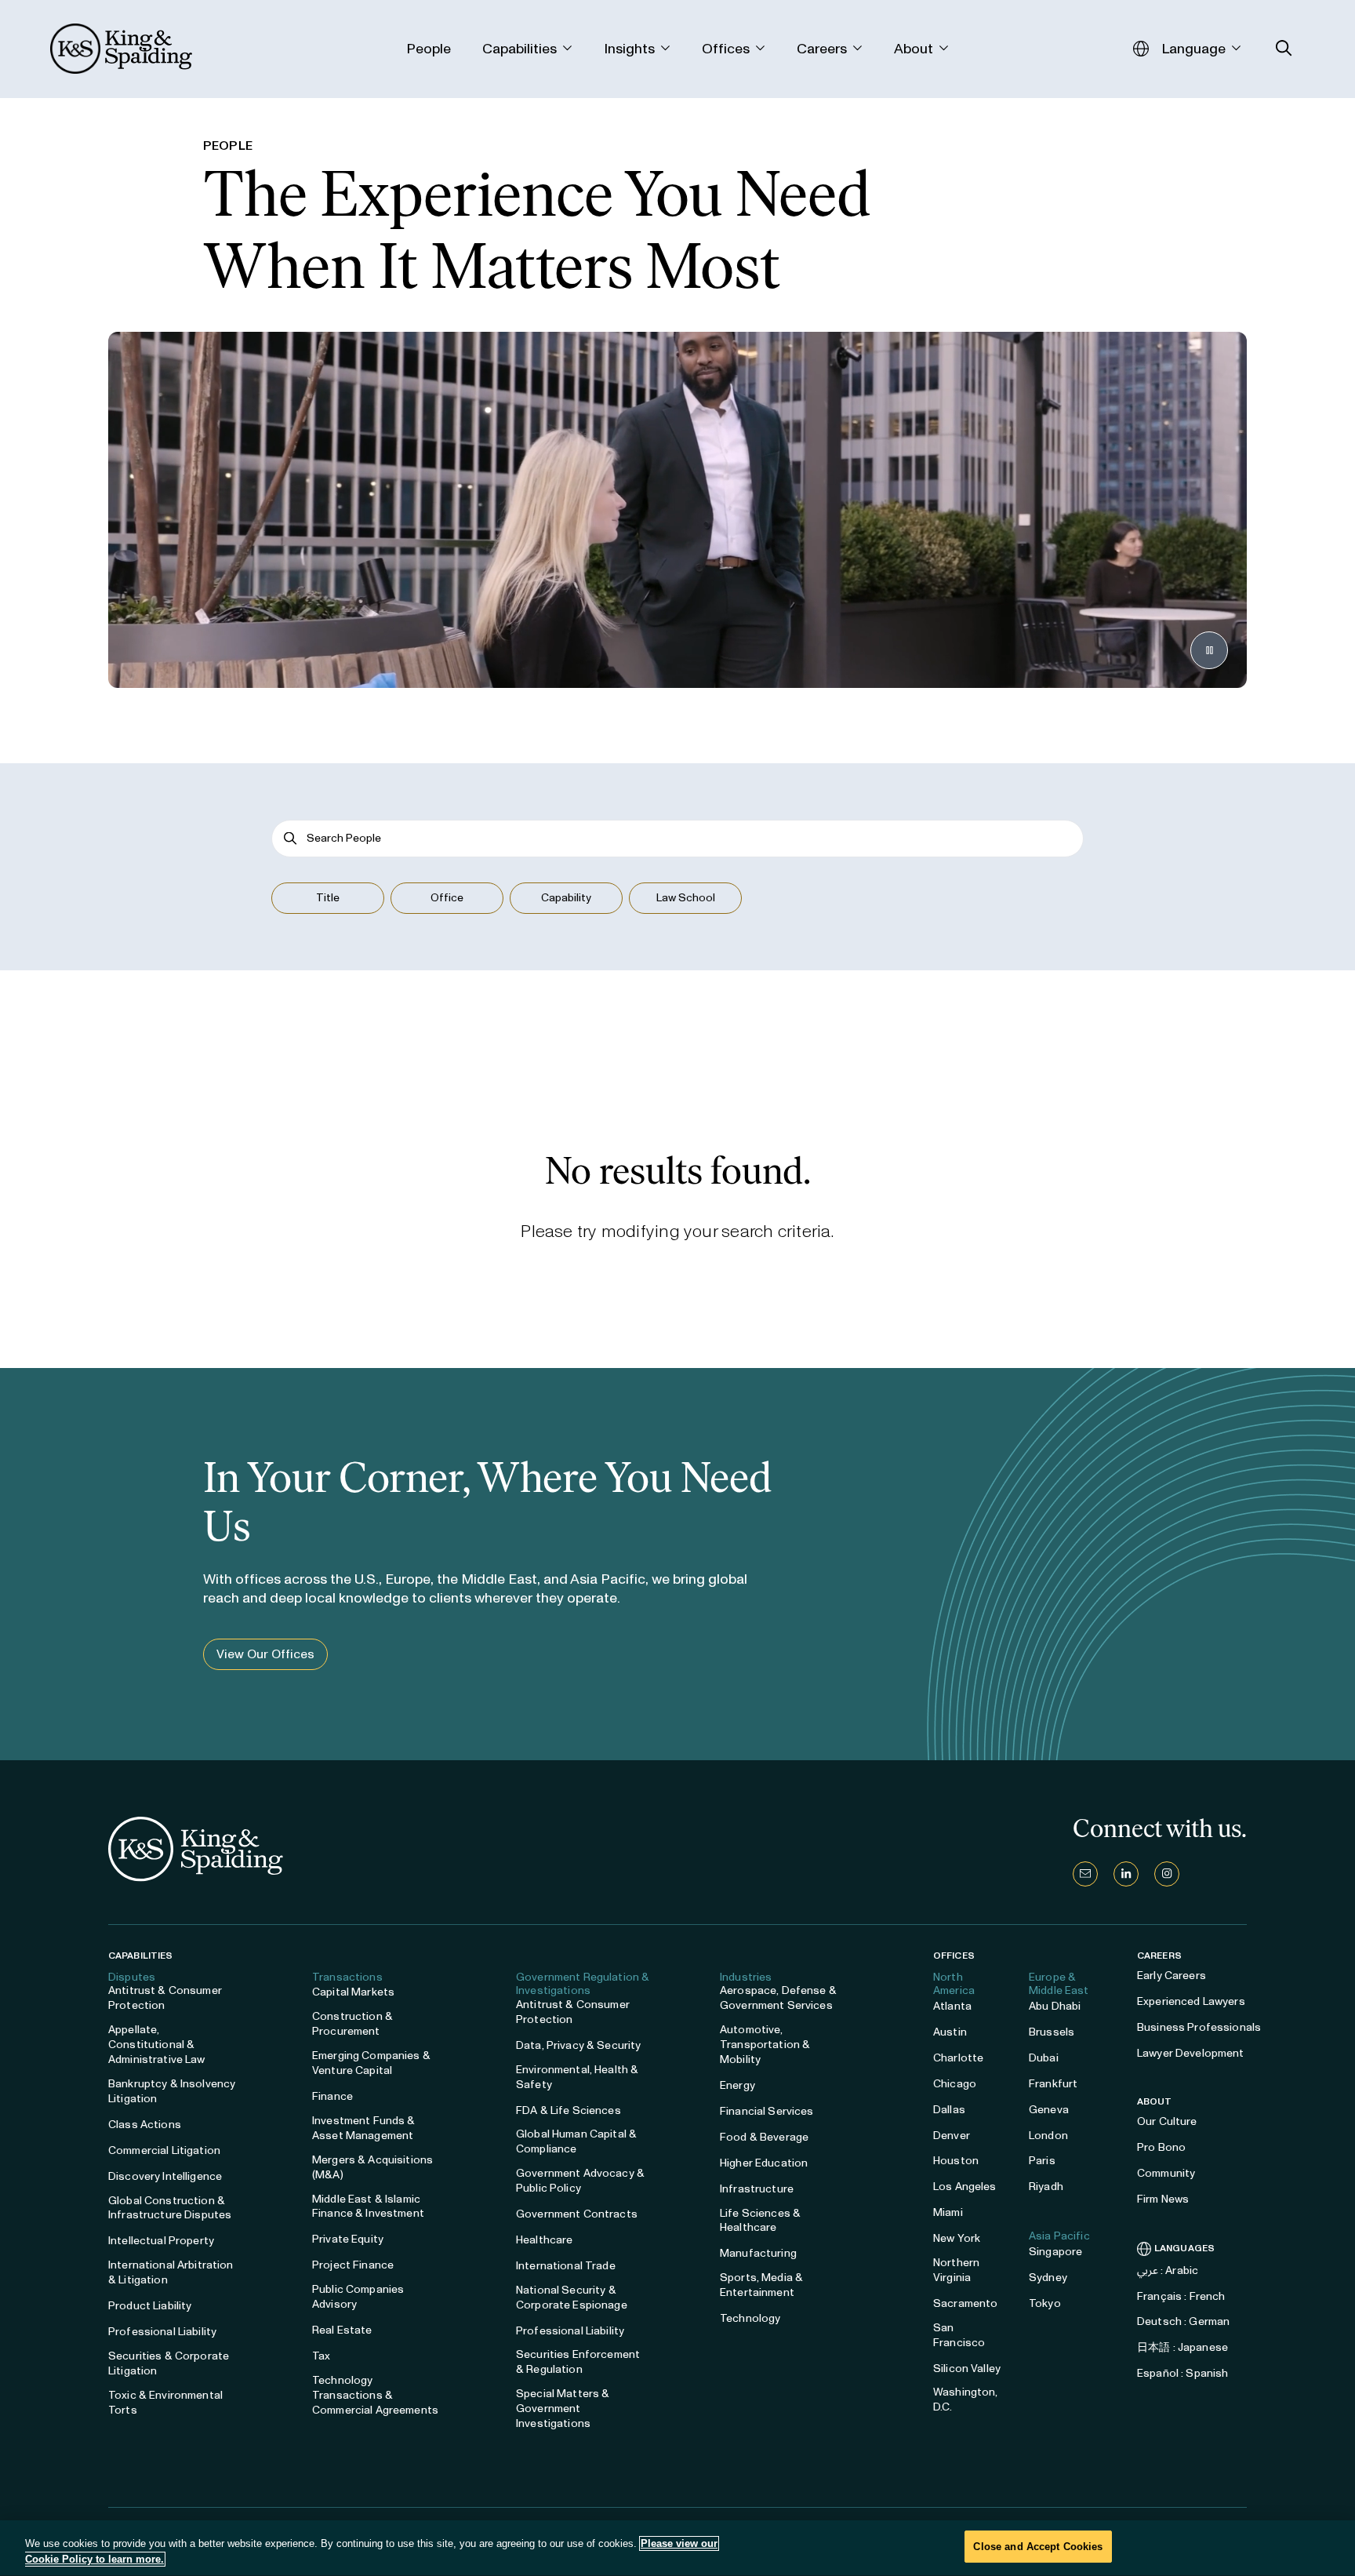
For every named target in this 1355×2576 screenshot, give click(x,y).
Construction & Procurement (352, 2024)
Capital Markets (353, 1992)
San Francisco (959, 2335)
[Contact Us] (1085, 1874)
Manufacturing (758, 2253)
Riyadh (1046, 2187)
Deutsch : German (1183, 2321)
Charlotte (958, 2058)
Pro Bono (1161, 2147)
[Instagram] (1167, 1874)
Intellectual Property (161, 2241)
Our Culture (1167, 2121)
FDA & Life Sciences (569, 2110)
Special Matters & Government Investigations (563, 2409)
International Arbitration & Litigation (171, 2272)
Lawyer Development (1191, 2053)
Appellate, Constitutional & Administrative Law (157, 2045)
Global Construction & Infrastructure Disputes (170, 2208)
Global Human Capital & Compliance (576, 2141)
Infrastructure (757, 2189)
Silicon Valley (967, 2369)
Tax (321, 2356)
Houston (956, 2161)
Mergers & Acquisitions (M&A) (372, 2167)
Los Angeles (965, 2187)
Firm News (1163, 2199)
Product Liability (150, 2306)
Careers (1159, 1956)
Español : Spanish (1182, 2373)
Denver (952, 2136)
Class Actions (145, 2125)
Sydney (1048, 2278)
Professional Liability (162, 2332)
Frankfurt (1053, 2084)
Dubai (1044, 2058)
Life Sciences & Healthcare (760, 2221)
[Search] (291, 838)
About (1155, 2101)
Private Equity (348, 2239)
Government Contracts (577, 2214)
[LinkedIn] (1126, 1874)
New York (957, 2238)
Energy (737, 2085)
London (1048, 2136)
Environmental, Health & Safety (577, 2077)
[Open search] (1284, 48)
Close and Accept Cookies (1038, 2547)
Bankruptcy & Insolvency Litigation (172, 2091)
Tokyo (1045, 2303)
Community (1166, 2173)
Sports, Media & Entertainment (761, 2285)
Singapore (1055, 2252)
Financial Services (767, 2111)
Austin (950, 2032)
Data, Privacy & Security (578, 2045)
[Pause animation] (1209, 650)
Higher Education (764, 2163)
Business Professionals (1199, 2027)
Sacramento (965, 2303)
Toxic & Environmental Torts (165, 2403)
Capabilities (140, 1956)
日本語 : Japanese (1182, 2347)
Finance (332, 2096)
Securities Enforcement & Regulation (578, 2362)
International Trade (566, 2266)
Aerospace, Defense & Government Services (778, 1998)
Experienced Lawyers (1191, 2001)
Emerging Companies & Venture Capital (371, 2063)
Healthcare (544, 2240)
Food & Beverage (764, 2137)
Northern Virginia (956, 2270)
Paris (1042, 2161)
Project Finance (353, 2265)
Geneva (1049, 2110)
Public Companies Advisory (358, 2297)
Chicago (955, 2084)
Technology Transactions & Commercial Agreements (375, 2395)
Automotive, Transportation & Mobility (765, 2045)
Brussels (1052, 2032)
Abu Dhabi (1055, 2006)
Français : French (1181, 2296)
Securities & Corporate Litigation (169, 2363)
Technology (750, 2318)
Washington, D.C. (966, 2400)
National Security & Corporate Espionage (572, 2298)
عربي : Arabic (1168, 2270)
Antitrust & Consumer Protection (165, 1998)
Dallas (949, 2110)
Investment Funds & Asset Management (364, 2128)
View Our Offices (265, 1654)
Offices (954, 1956)
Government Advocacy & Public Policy (580, 2181)
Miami (948, 2212)
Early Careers (1172, 1976)
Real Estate (342, 2330)
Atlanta (952, 2006)
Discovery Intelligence (165, 2176)
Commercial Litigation (164, 2150)
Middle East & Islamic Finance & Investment (368, 2207)
